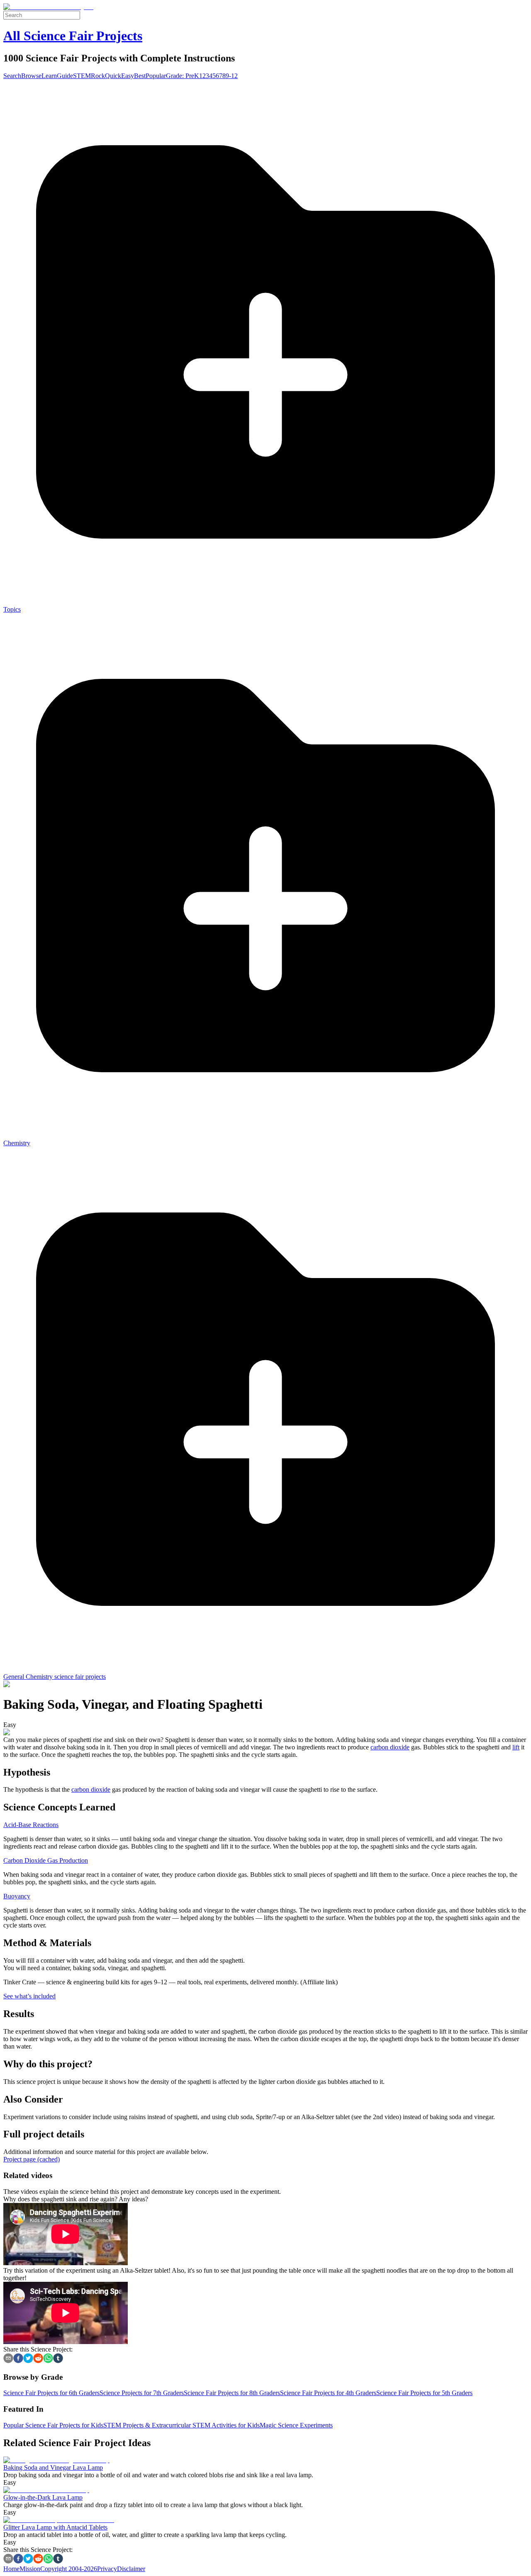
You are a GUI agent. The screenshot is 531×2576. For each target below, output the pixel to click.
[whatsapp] (48, 2359)
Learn (49, 76)
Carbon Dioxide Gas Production (46, 1860)
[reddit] (38, 2359)
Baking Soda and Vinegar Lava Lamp (53, 2467)
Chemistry (17, 1143)
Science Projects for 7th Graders (142, 2393)
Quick (113, 76)
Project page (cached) (32, 2159)
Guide (65, 76)
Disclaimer (131, 2569)
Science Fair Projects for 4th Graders (328, 2393)
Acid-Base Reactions (31, 1825)
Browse (31, 76)
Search (12, 76)
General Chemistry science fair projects (55, 1677)
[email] (8, 2359)
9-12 (232, 76)
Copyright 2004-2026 (69, 2569)
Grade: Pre (180, 76)
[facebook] (18, 2359)
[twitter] (28, 2359)
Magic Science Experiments (296, 2425)
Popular (156, 76)
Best (140, 76)
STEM (82, 76)
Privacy (107, 2569)
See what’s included (29, 1996)
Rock (98, 76)
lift (516, 1747)
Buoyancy (17, 1896)
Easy (128, 76)
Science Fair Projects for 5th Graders (424, 2393)
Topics (12, 609)
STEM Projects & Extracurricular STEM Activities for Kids (181, 2425)
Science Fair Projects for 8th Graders (232, 2393)
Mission (30, 2569)
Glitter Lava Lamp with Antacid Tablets (55, 2527)
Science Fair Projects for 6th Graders (51, 2393)
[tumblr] (58, 2359)
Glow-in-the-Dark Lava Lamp (43, 2497)
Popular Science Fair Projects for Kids (53, 2425)
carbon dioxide (390, 1747)
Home (11, 2569)
